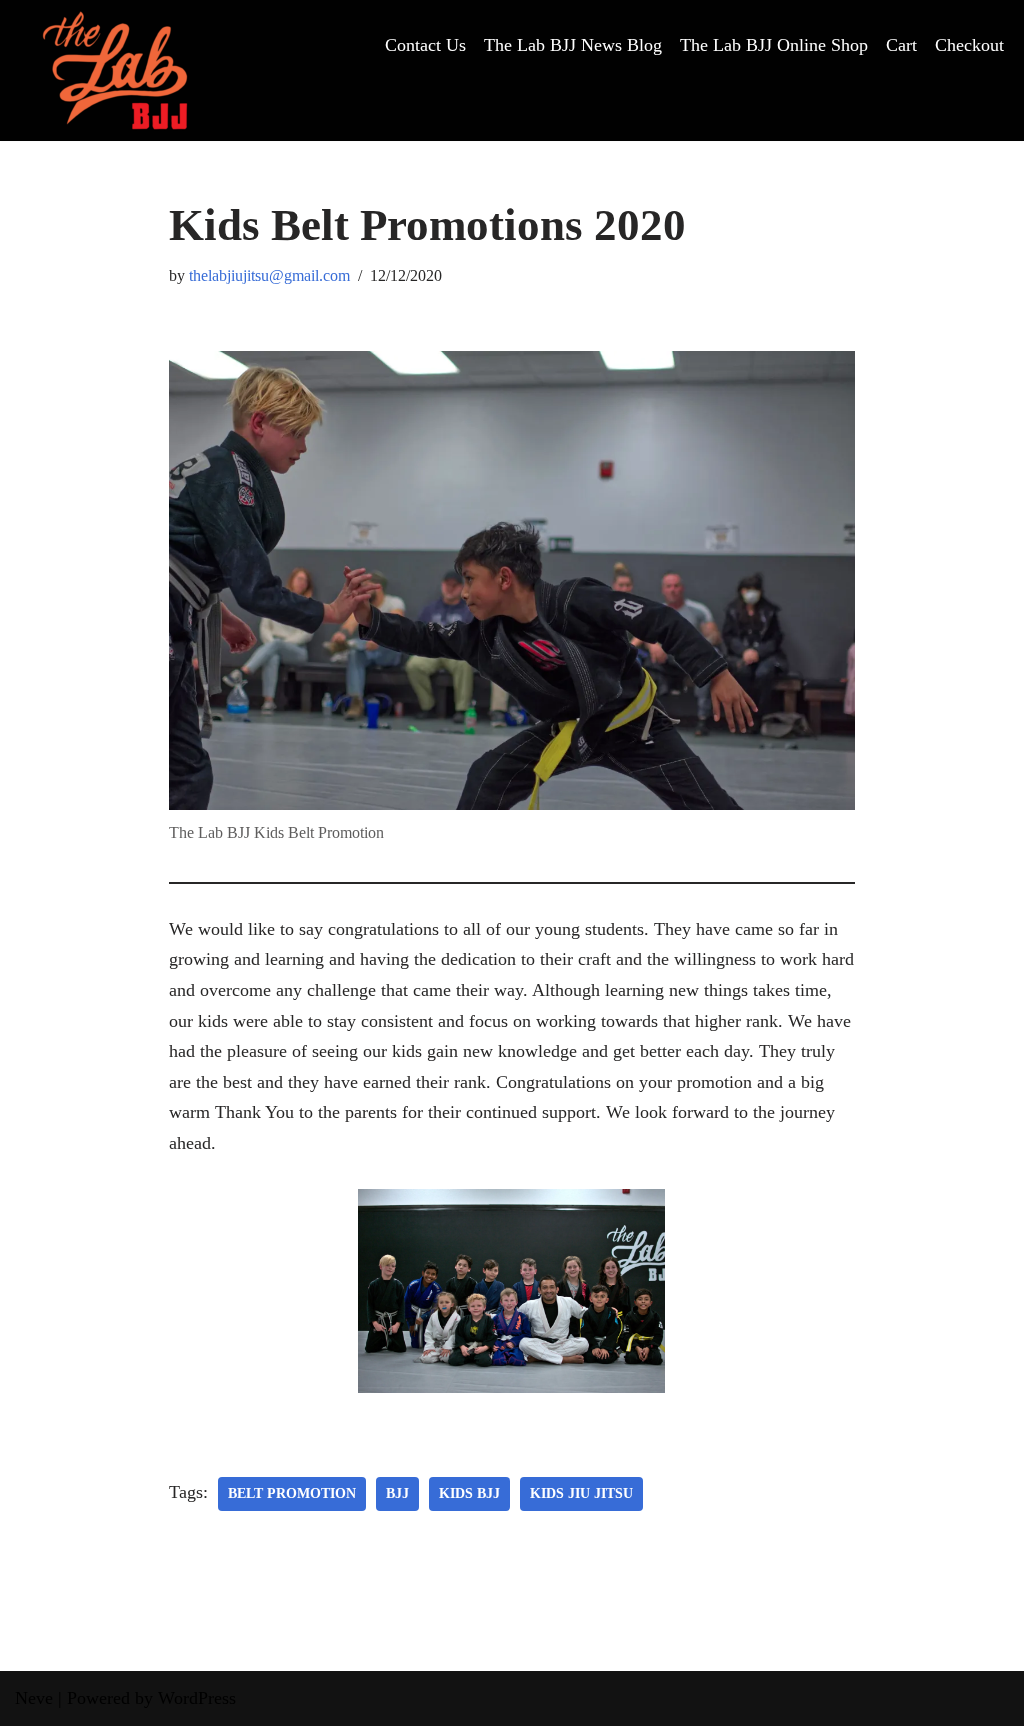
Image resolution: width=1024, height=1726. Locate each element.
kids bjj (469, 1493)
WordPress (197, 1698)
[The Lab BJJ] (115, 70)
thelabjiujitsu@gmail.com (269, 276)
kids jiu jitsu (581, 1493)
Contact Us (425, 45)
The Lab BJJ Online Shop (774, 45)
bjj (397, 1493)
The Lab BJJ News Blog (573, 45)
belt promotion (292, 1493)
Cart (901, 45)
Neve (34, 1698)
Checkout (969, 45)
